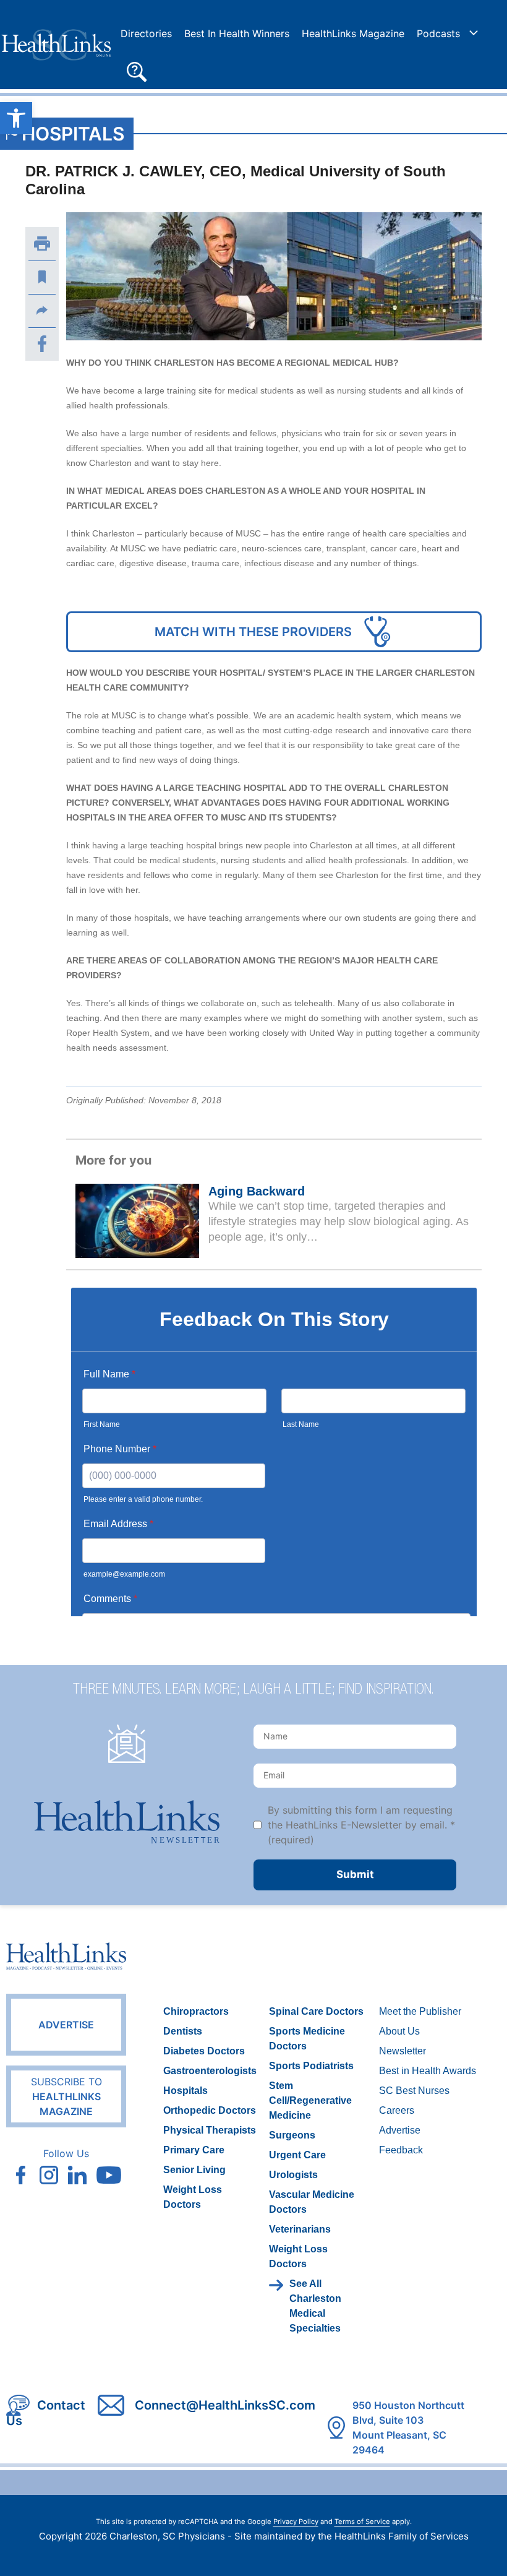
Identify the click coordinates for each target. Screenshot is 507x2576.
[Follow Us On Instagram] (49, 2175)
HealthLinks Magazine (353, 33)
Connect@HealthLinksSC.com (225, 2405)
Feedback (401, 2150)
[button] (137, 71)
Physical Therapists (210, 2130)
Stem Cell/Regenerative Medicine (310, 2100)
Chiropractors (196, 2011)
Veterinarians (300, 2229)
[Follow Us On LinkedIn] (77, 2175)
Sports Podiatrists (311, 2066)
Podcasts (438, 33)
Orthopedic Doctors (210, 2110)
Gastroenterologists (210, 2071)
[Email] (42, 311)
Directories (146, 33)
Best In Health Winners (237, 33)
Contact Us (46, 2413)
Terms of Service (362, 2522)
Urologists (293, 2175)
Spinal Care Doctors (316, 2011)
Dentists (183, 2031)
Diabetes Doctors (204, 2051)
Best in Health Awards (428, 2071)
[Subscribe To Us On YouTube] (109, 2175)
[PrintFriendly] (42, 244)
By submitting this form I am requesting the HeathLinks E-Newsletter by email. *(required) (361, 1825)
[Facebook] (42, 344)
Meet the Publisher (420, 2011)
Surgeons (292, 2135)
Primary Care (194, 2150)
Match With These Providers (253, 632)
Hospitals (73, 134)
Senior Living (194, 2170)
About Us (399, 2031)
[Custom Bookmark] (42, 277)
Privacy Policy (296, 2522)
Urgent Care (297, 2155)
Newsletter (403, 2051)
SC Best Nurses (414, 2091)
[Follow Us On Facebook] (20, 2175)
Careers (397, 2110)
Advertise (66, 2025)
